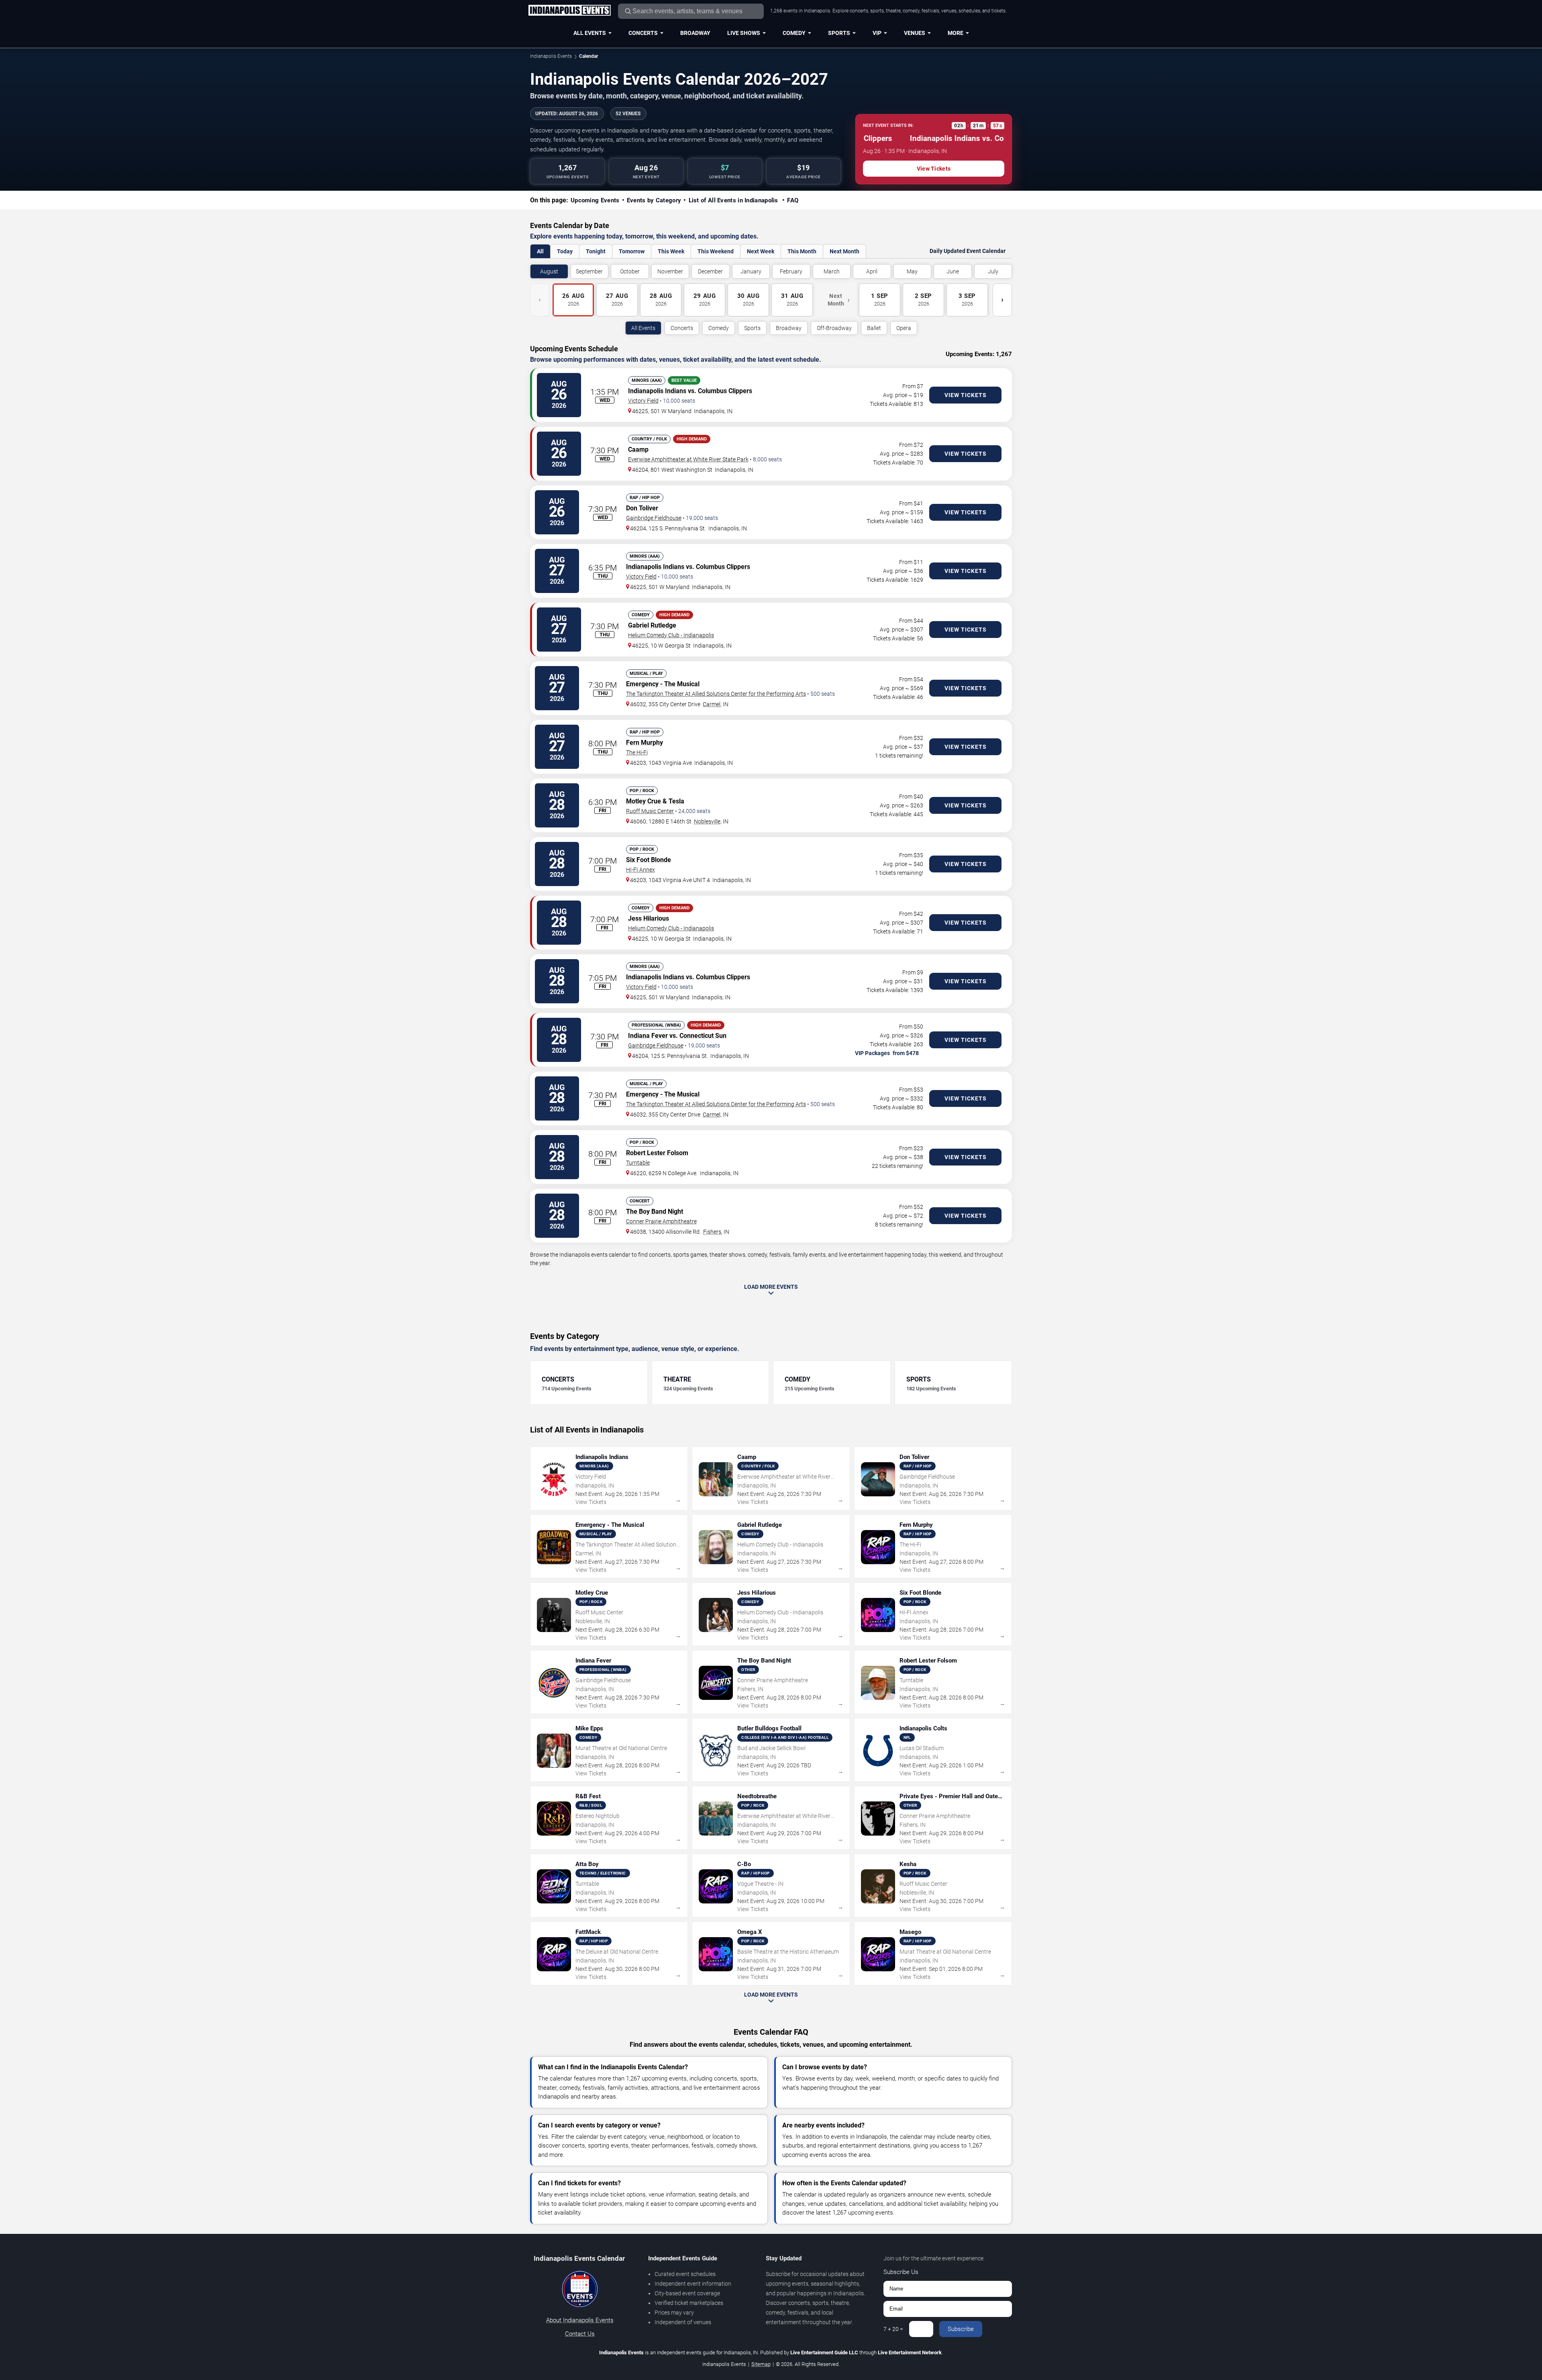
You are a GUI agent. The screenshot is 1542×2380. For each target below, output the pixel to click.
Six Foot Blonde (649, 860)
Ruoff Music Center (650, 811)
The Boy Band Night (655, 1211)
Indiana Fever (648, 1036)
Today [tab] (565, 251)
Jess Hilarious (649, 918)
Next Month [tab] (844, 251)
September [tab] (589, 271)
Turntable (638, 1163)
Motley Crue (644, 801)
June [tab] (953, 271)
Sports (839, 33)
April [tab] (872, 271)
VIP (877, 33)
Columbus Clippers (725, 391)
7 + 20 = (893, 2329)
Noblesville (707, 821)
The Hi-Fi (637, 752)
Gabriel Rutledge (652, 625)
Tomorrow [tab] (632, 251)
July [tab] (993, 271)
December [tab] (710, 271)
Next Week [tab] (761, 251)
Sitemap (761, 2364)
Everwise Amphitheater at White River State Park (688, 459)
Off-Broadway (834, 328)
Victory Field (643, 401)
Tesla (676, 801)
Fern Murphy (645, 743)
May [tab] (912, 271)
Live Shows (744, 33)
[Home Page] (569, 11)
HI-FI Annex (640, 870)
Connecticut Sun (703, 1036)
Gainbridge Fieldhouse (654, 518)
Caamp (638, 449)
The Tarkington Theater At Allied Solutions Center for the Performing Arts (716, 694)
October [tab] (630, 271)
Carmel (712, 704)
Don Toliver (642, 508)
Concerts (643, 33)
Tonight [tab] (596, 251)
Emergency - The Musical (663, 684)
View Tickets (934, 169)
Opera (904, 328)
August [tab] (549, 271)
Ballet (874, 328)
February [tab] (791, 271)
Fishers (712, 1232)
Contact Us (580, 2334)
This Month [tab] (802, 251)
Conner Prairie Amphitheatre (661, 1221)
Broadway (695, 33)
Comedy (794, 33)
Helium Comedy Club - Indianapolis (671, 635)
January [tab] (751, 271)
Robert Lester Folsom (657, 1153)
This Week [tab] (671, 251)
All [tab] (540, 251)
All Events (590, 33)
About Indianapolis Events (580, 2320)
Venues (915, 33)
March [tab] (832, 271)
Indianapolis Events (551, 56)
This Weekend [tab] (716, 251)
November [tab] (670, 271)
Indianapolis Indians (657, 391)
